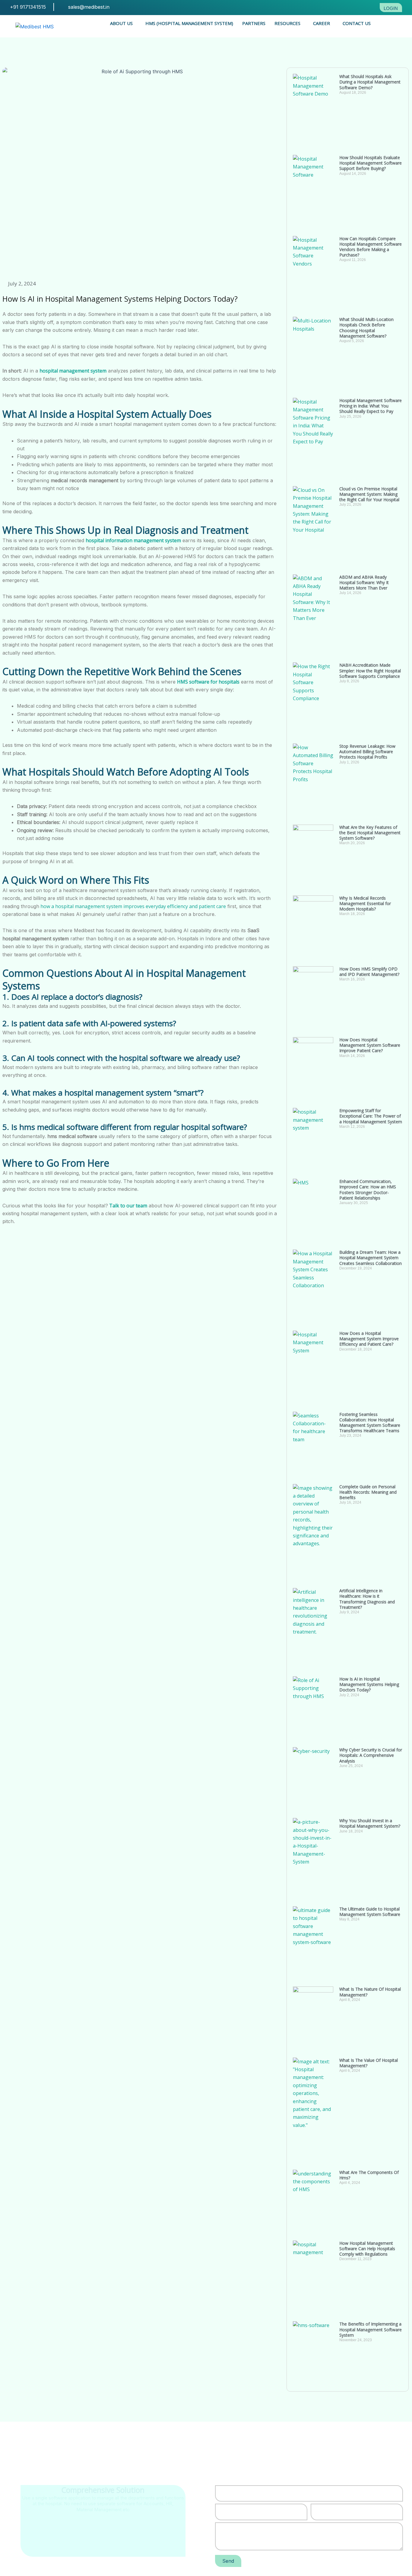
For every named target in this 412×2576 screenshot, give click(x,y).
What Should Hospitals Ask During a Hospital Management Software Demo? (370, 82)
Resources (287, 23)
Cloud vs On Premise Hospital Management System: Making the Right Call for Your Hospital (370, 494)
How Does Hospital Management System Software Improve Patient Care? (370, 1045)
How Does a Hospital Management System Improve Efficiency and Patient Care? (369, 1339)
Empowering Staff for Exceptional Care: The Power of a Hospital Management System (371, 1116)
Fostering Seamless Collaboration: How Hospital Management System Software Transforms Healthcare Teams (370, 1423)
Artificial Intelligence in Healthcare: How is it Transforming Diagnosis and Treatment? (367, 1599)
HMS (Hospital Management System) (189, 23)
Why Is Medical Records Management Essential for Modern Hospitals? (365, 903)
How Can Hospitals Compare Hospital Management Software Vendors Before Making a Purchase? (371, 247)
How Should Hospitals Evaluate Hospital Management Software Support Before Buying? (371, 163)
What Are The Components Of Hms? (369, 2175)
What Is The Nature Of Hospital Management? (370, 1992)
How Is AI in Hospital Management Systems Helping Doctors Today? (369, 1684)
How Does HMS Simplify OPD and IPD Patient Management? (369, 972)
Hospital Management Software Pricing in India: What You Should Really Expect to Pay (371, 406)
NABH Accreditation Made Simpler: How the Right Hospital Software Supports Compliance (370, 670)
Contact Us (357, 23)
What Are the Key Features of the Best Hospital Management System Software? (370, 833)
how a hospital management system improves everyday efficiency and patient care (133, 906)
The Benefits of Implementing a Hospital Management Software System (371, 2329)
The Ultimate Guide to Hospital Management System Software (370, 1912)
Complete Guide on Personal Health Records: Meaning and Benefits (368, 1492)
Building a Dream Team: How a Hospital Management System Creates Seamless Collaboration (371, 1258)
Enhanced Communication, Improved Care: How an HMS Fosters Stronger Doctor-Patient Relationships (368, 1190)
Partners (254, 23)
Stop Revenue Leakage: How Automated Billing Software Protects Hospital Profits (367, 752)
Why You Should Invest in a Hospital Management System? (370, 1823)
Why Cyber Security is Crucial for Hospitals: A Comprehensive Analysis (371, 1755)
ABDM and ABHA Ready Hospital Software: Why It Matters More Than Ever (364, 582)
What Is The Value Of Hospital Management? (369, 2063)
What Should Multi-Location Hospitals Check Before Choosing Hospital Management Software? (366, 328)
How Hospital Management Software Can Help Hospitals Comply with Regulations (367, 2249)
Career (322, 23)
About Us (121, 23)
